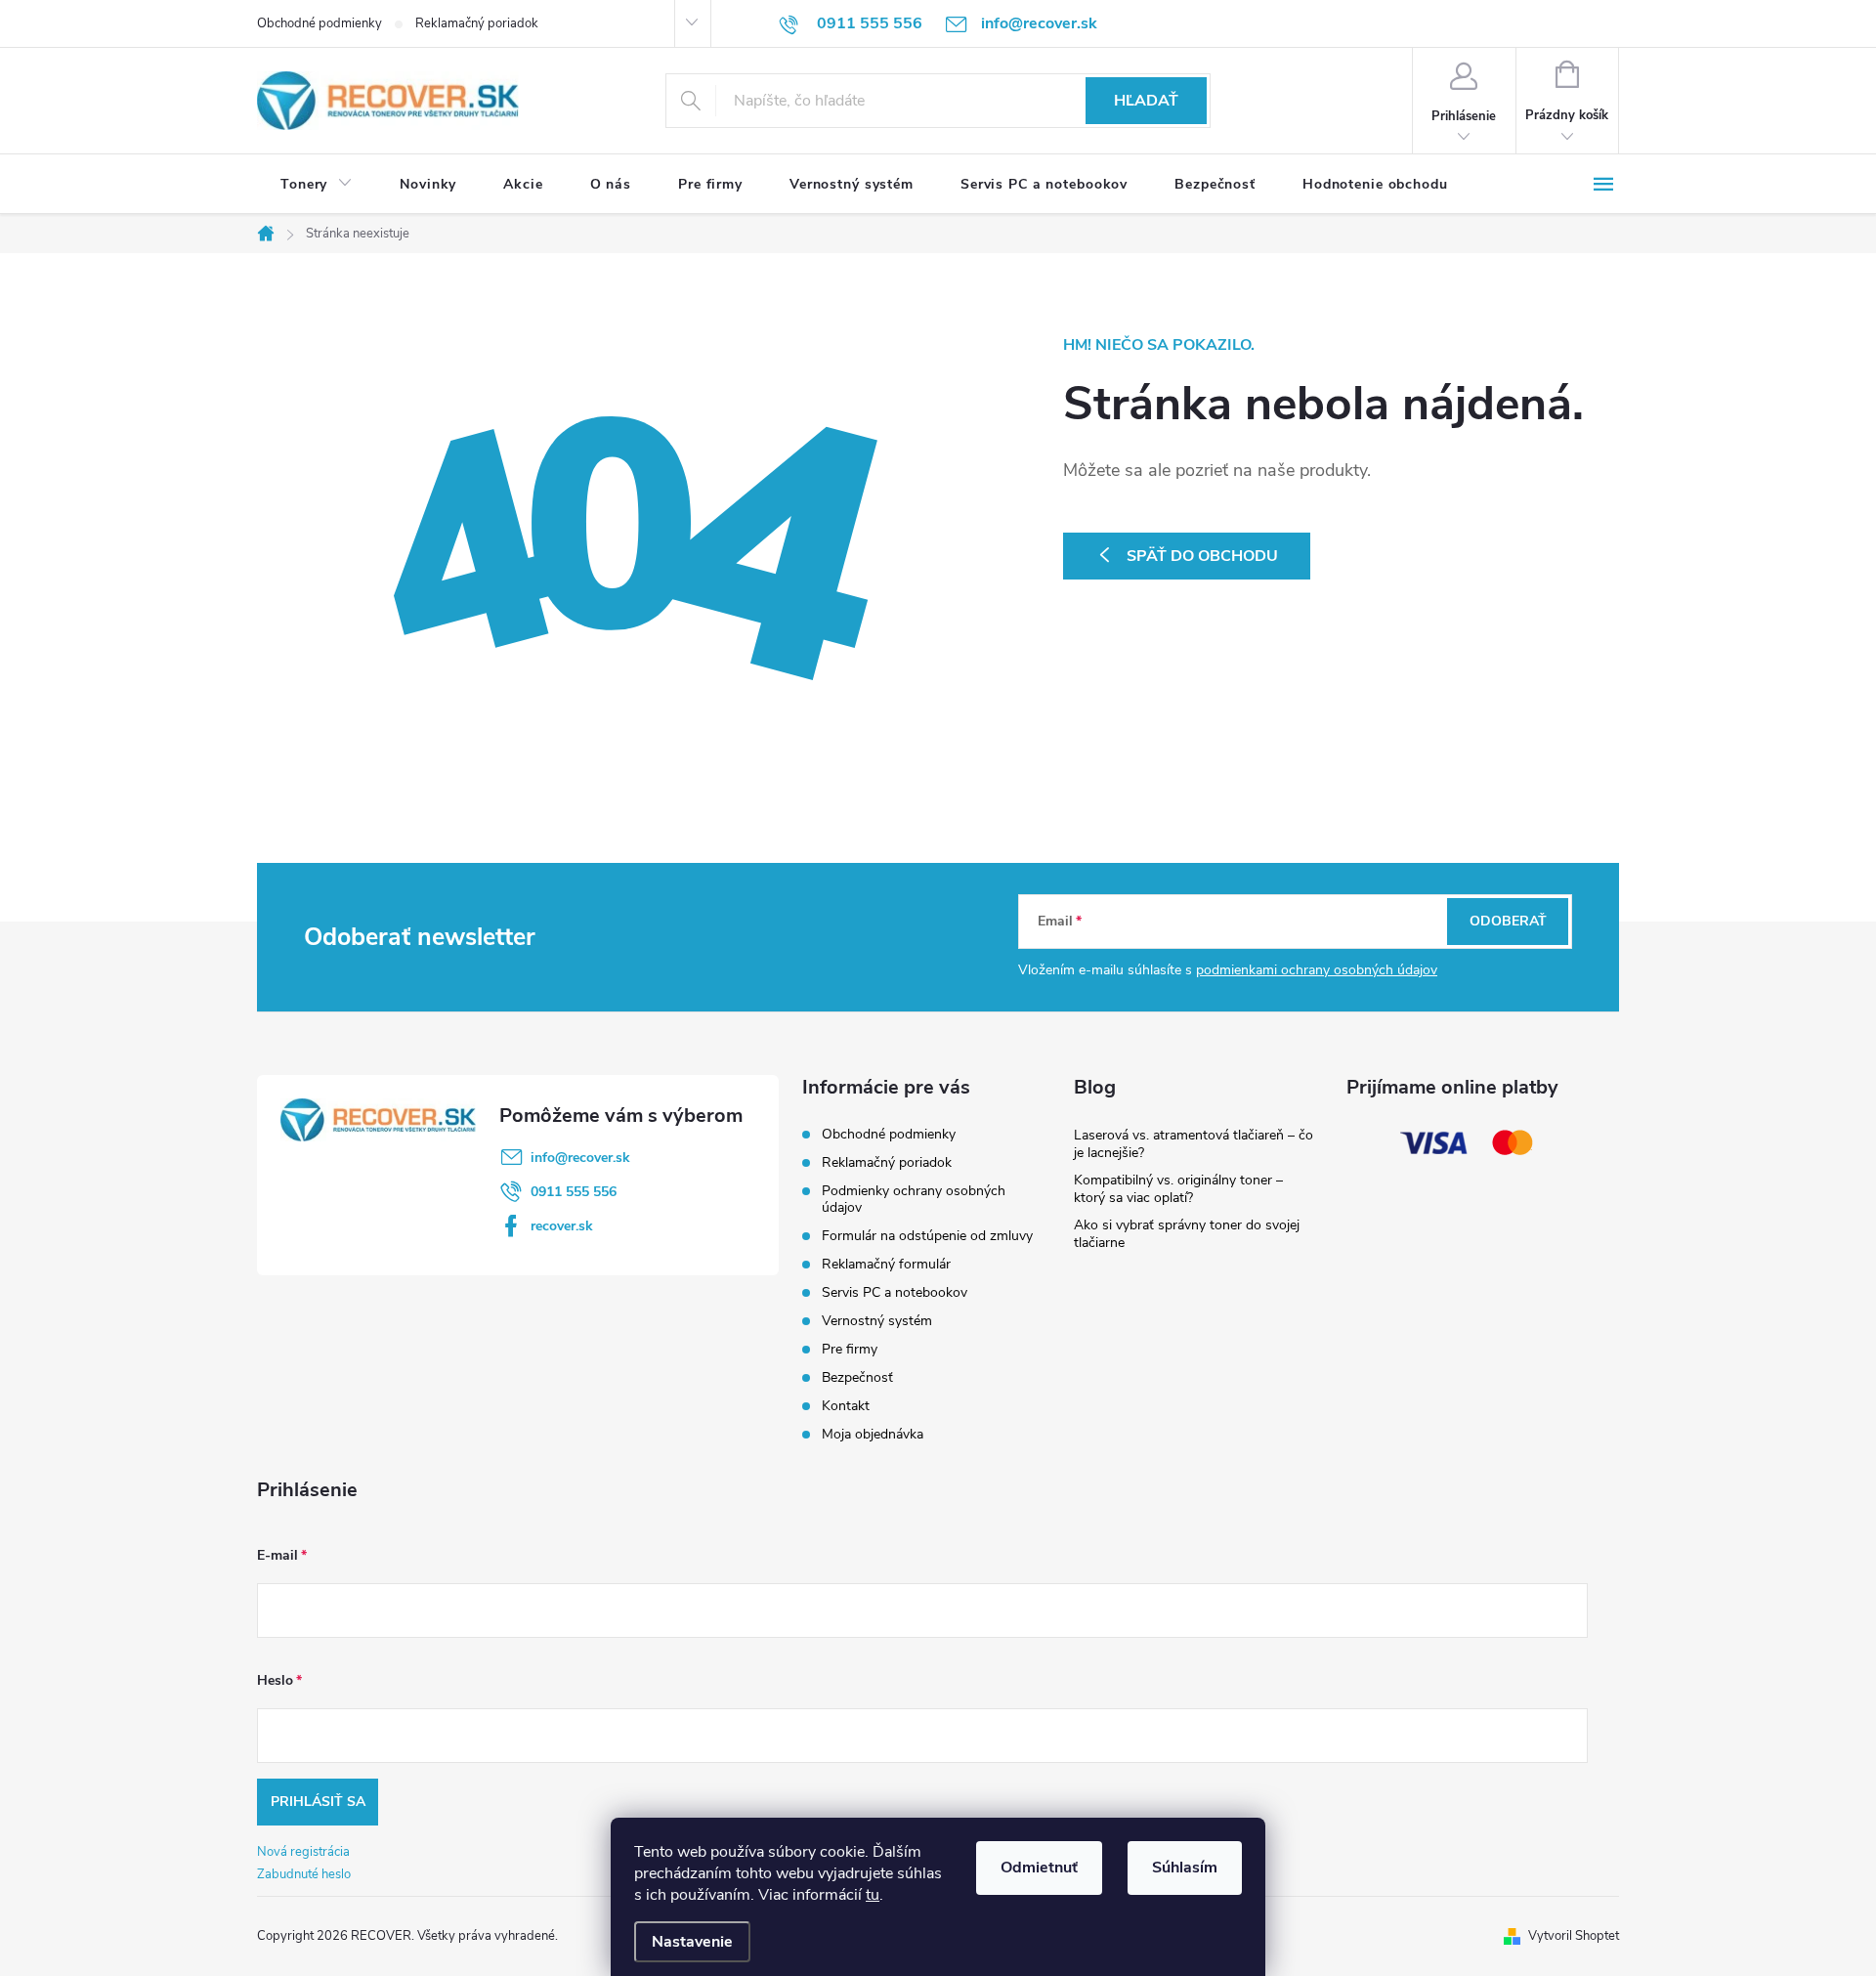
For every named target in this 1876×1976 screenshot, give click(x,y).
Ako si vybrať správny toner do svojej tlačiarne (1187, 1234)
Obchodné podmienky (320, 23)
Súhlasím (1185, 1868)
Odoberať (1508, 921)
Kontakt (846, 1406)
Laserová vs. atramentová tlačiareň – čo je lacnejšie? (1194, 1144)
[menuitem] (317, 185)
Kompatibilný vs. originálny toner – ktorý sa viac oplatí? (1178, 1189)
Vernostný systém (877, 1321)
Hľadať (1146, 101)
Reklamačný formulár (886, 1264)
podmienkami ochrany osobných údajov (1317, 970)
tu (873, 1895)
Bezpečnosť (857, 1377)
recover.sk (562, 1226)
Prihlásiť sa (318, 1802)
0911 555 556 (574, 1192)
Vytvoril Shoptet (1574, 1936)
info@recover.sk (580, 1158)
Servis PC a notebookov (895, 1292)
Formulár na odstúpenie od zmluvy (927, 1236)
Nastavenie (692, 1942)
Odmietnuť (1039, 1868)
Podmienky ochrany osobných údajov (914, 1199)
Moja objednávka (873, 1434)
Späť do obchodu (1202, 556)
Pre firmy (850, 1349)
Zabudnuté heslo (304, 1874)
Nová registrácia (303, 1852)
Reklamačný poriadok (477, 23)
